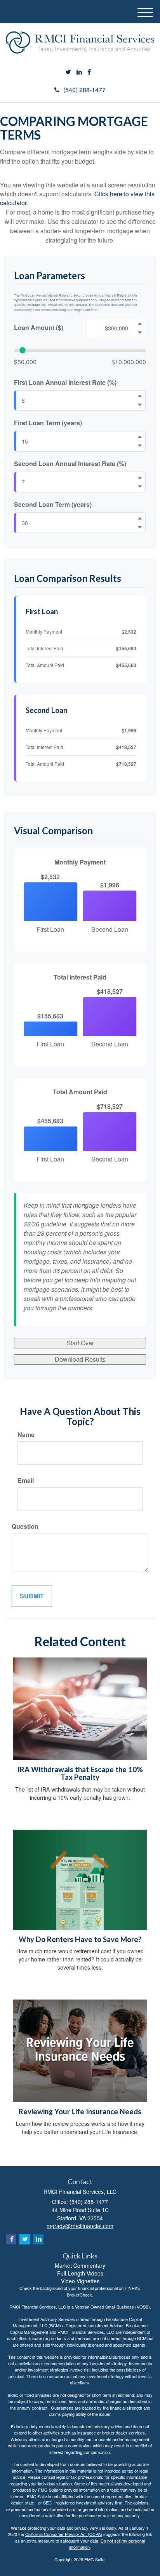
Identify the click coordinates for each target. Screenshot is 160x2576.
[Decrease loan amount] (140, 332)
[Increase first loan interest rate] (140, 396)
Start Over (80, 1343)
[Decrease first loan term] (140, 446)
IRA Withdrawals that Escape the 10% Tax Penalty (80, 1774)
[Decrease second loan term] (140, 527)
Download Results (80, 1359)
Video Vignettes (80, 2281)
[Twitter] (68, 72)
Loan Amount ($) (39, 328)
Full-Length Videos (80, 2273)
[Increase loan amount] (140, 323)
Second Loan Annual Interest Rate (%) (70, 464)
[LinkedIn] (79, 72)
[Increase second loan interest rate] (140, 478)
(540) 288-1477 (84, 90)
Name (26, 1435)
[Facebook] (89, 72)
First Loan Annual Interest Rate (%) (65, 382)
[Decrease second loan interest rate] (140, 487)
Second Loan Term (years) (53, 505)
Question (25, 1526)
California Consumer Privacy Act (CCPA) (64, 2534)
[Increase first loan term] (140, 437)
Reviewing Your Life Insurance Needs (80, 2111)
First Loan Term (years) (48, 423)
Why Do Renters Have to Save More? (80, 1939)
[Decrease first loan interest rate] (140, 405)
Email (26, 1481)
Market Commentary (80, 2265)
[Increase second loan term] (140, 518)
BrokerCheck (79, 2295)
